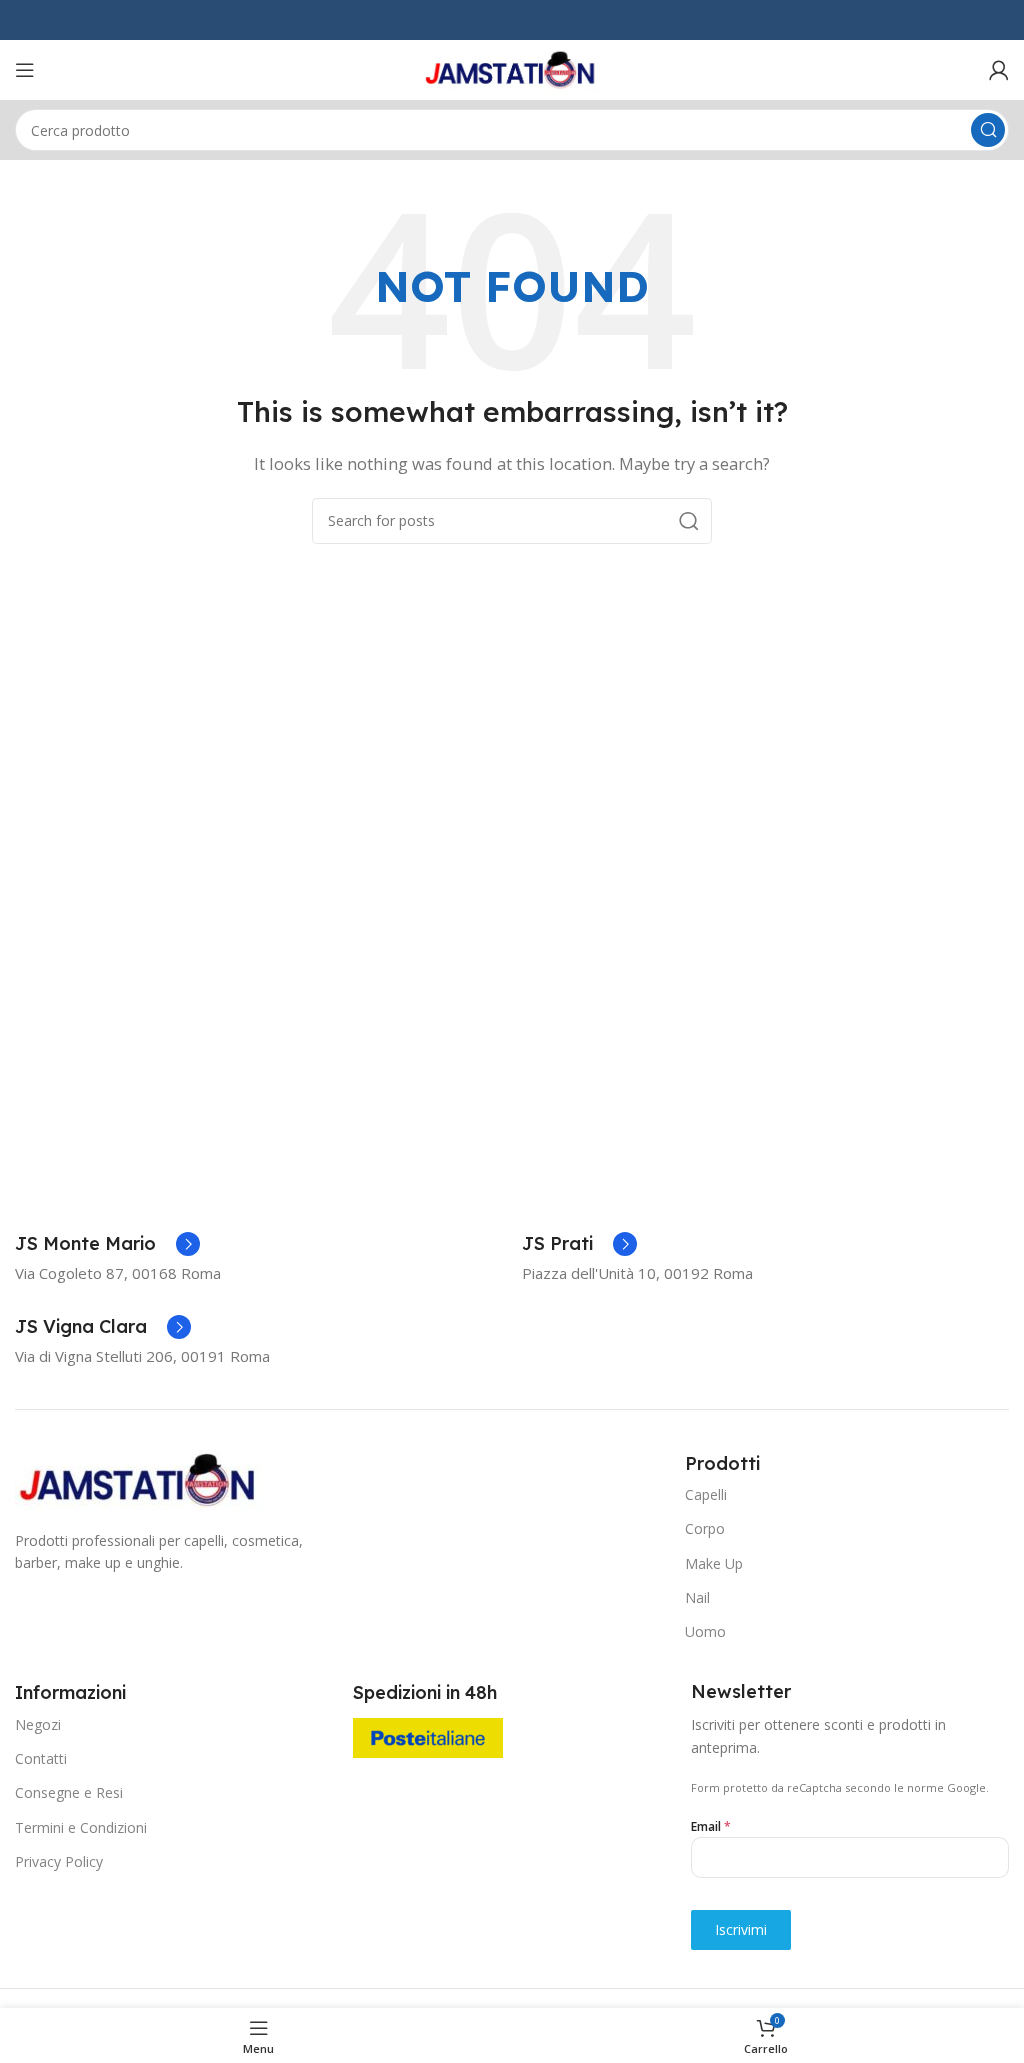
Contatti (41, 1758)
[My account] (999, 70)
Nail (697, 1597)
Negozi (38, 1724)
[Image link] (140, 1478)
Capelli (706, 1494)
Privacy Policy (59, 1861)
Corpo (705, 1528)
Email (711, 1826)
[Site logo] (512, 68)
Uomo (705, 1631)
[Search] (988, 130)
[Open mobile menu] (25, 70)
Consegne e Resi (69, 1792)
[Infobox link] (107, 1244)
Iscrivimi (741, 1929)
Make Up (714, 1563)
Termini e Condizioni (81, 1827)
